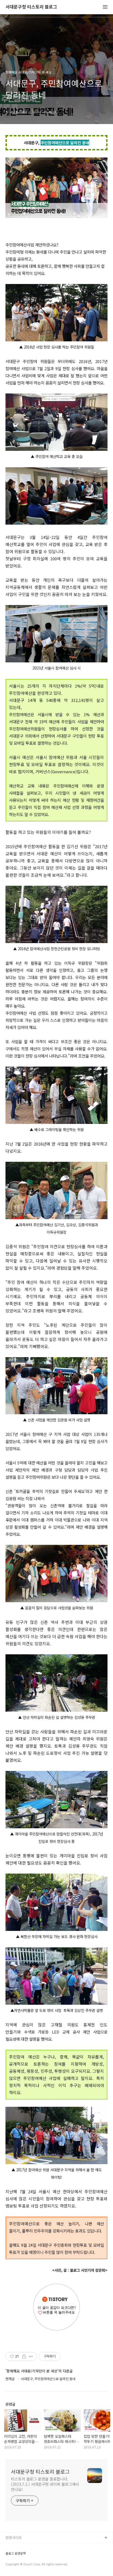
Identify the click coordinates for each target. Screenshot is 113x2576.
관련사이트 (14, 2537)
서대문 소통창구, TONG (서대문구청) (34, 2547)
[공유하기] (24, 2356)
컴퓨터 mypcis (17, 2564)
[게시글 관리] (31, 2356)
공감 (9, 2556)
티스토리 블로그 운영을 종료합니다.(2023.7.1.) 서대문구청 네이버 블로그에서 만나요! (45, 2484)
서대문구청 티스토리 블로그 (31, 7)
